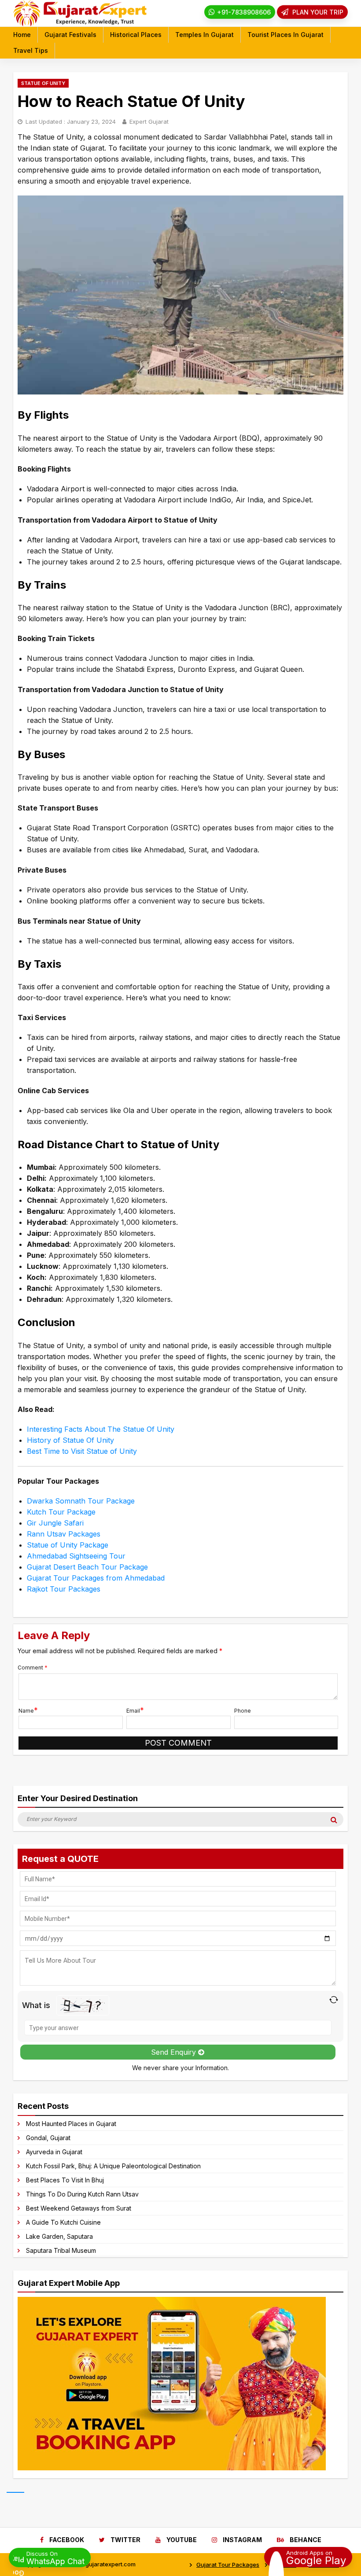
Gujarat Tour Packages (228, 2565)
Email (133, 1711)
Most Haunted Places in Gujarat (71, 2124)
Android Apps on (316, 2557)
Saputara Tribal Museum (61, 2250)
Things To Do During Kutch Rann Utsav (82, 2194)
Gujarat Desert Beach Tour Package (87, 1567)
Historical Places (136, 35)
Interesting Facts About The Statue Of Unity (101, 1429)
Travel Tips (31, 50)
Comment (33, 1668)
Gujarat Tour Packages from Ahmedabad (96, 1578)
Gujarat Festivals (70, 35)
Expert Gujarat (149, 122)
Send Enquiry (175, 2052)
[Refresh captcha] (333, 2000)
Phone (243, 1711)
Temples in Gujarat (204, 35)
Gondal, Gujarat (48, 2138)
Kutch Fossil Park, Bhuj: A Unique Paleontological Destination (113, 2166)
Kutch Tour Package (61, 1512)
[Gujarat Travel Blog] (80, 24)
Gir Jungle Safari (55, 1523)
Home (22, 35)
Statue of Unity (43, 83)
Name (26, 1711)
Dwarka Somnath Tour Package (81, 1501)
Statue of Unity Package (68, 1545)
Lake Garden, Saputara (59, 2236)
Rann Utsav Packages (64, 1534)
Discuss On (55, 2558)
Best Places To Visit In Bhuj (65, 2180)
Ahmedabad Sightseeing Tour (76, 1556)
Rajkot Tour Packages (64, 1589)
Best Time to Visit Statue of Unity (82, 1451)
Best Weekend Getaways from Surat (79, 2208)
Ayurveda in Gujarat (54, 2152)
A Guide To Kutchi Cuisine (63, 2222)
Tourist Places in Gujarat (285, 35)
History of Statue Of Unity (70, 1440)
